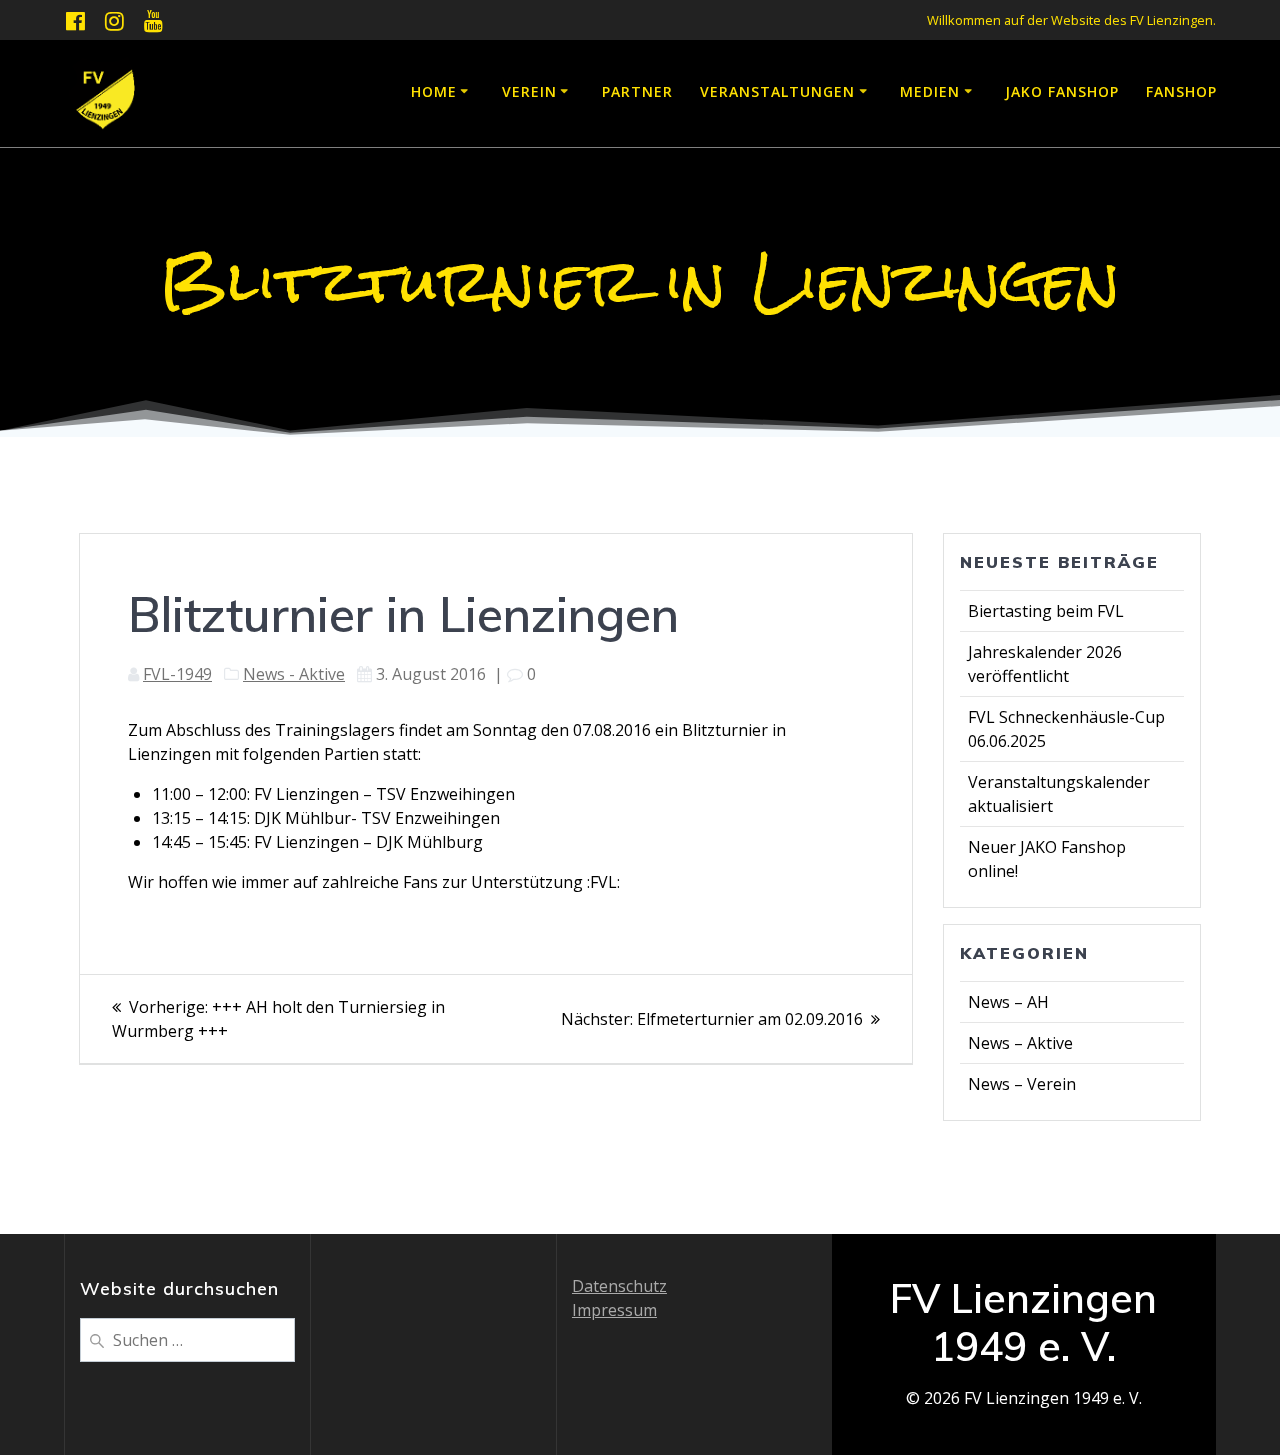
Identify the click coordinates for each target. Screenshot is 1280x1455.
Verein (529, 91)
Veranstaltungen (777, 91)
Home (434, 91)
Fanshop (1181, 91)
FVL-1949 (177, 674)
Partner (637, 91)
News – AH (1008, 1002)
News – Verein (1022, 1084)
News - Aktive (294, 674)
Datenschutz (619, 1286)
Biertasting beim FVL (1046, 611)
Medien (930, 91)
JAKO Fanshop (1062, 91)
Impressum (614, 1310)
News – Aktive (1020, 1043)
